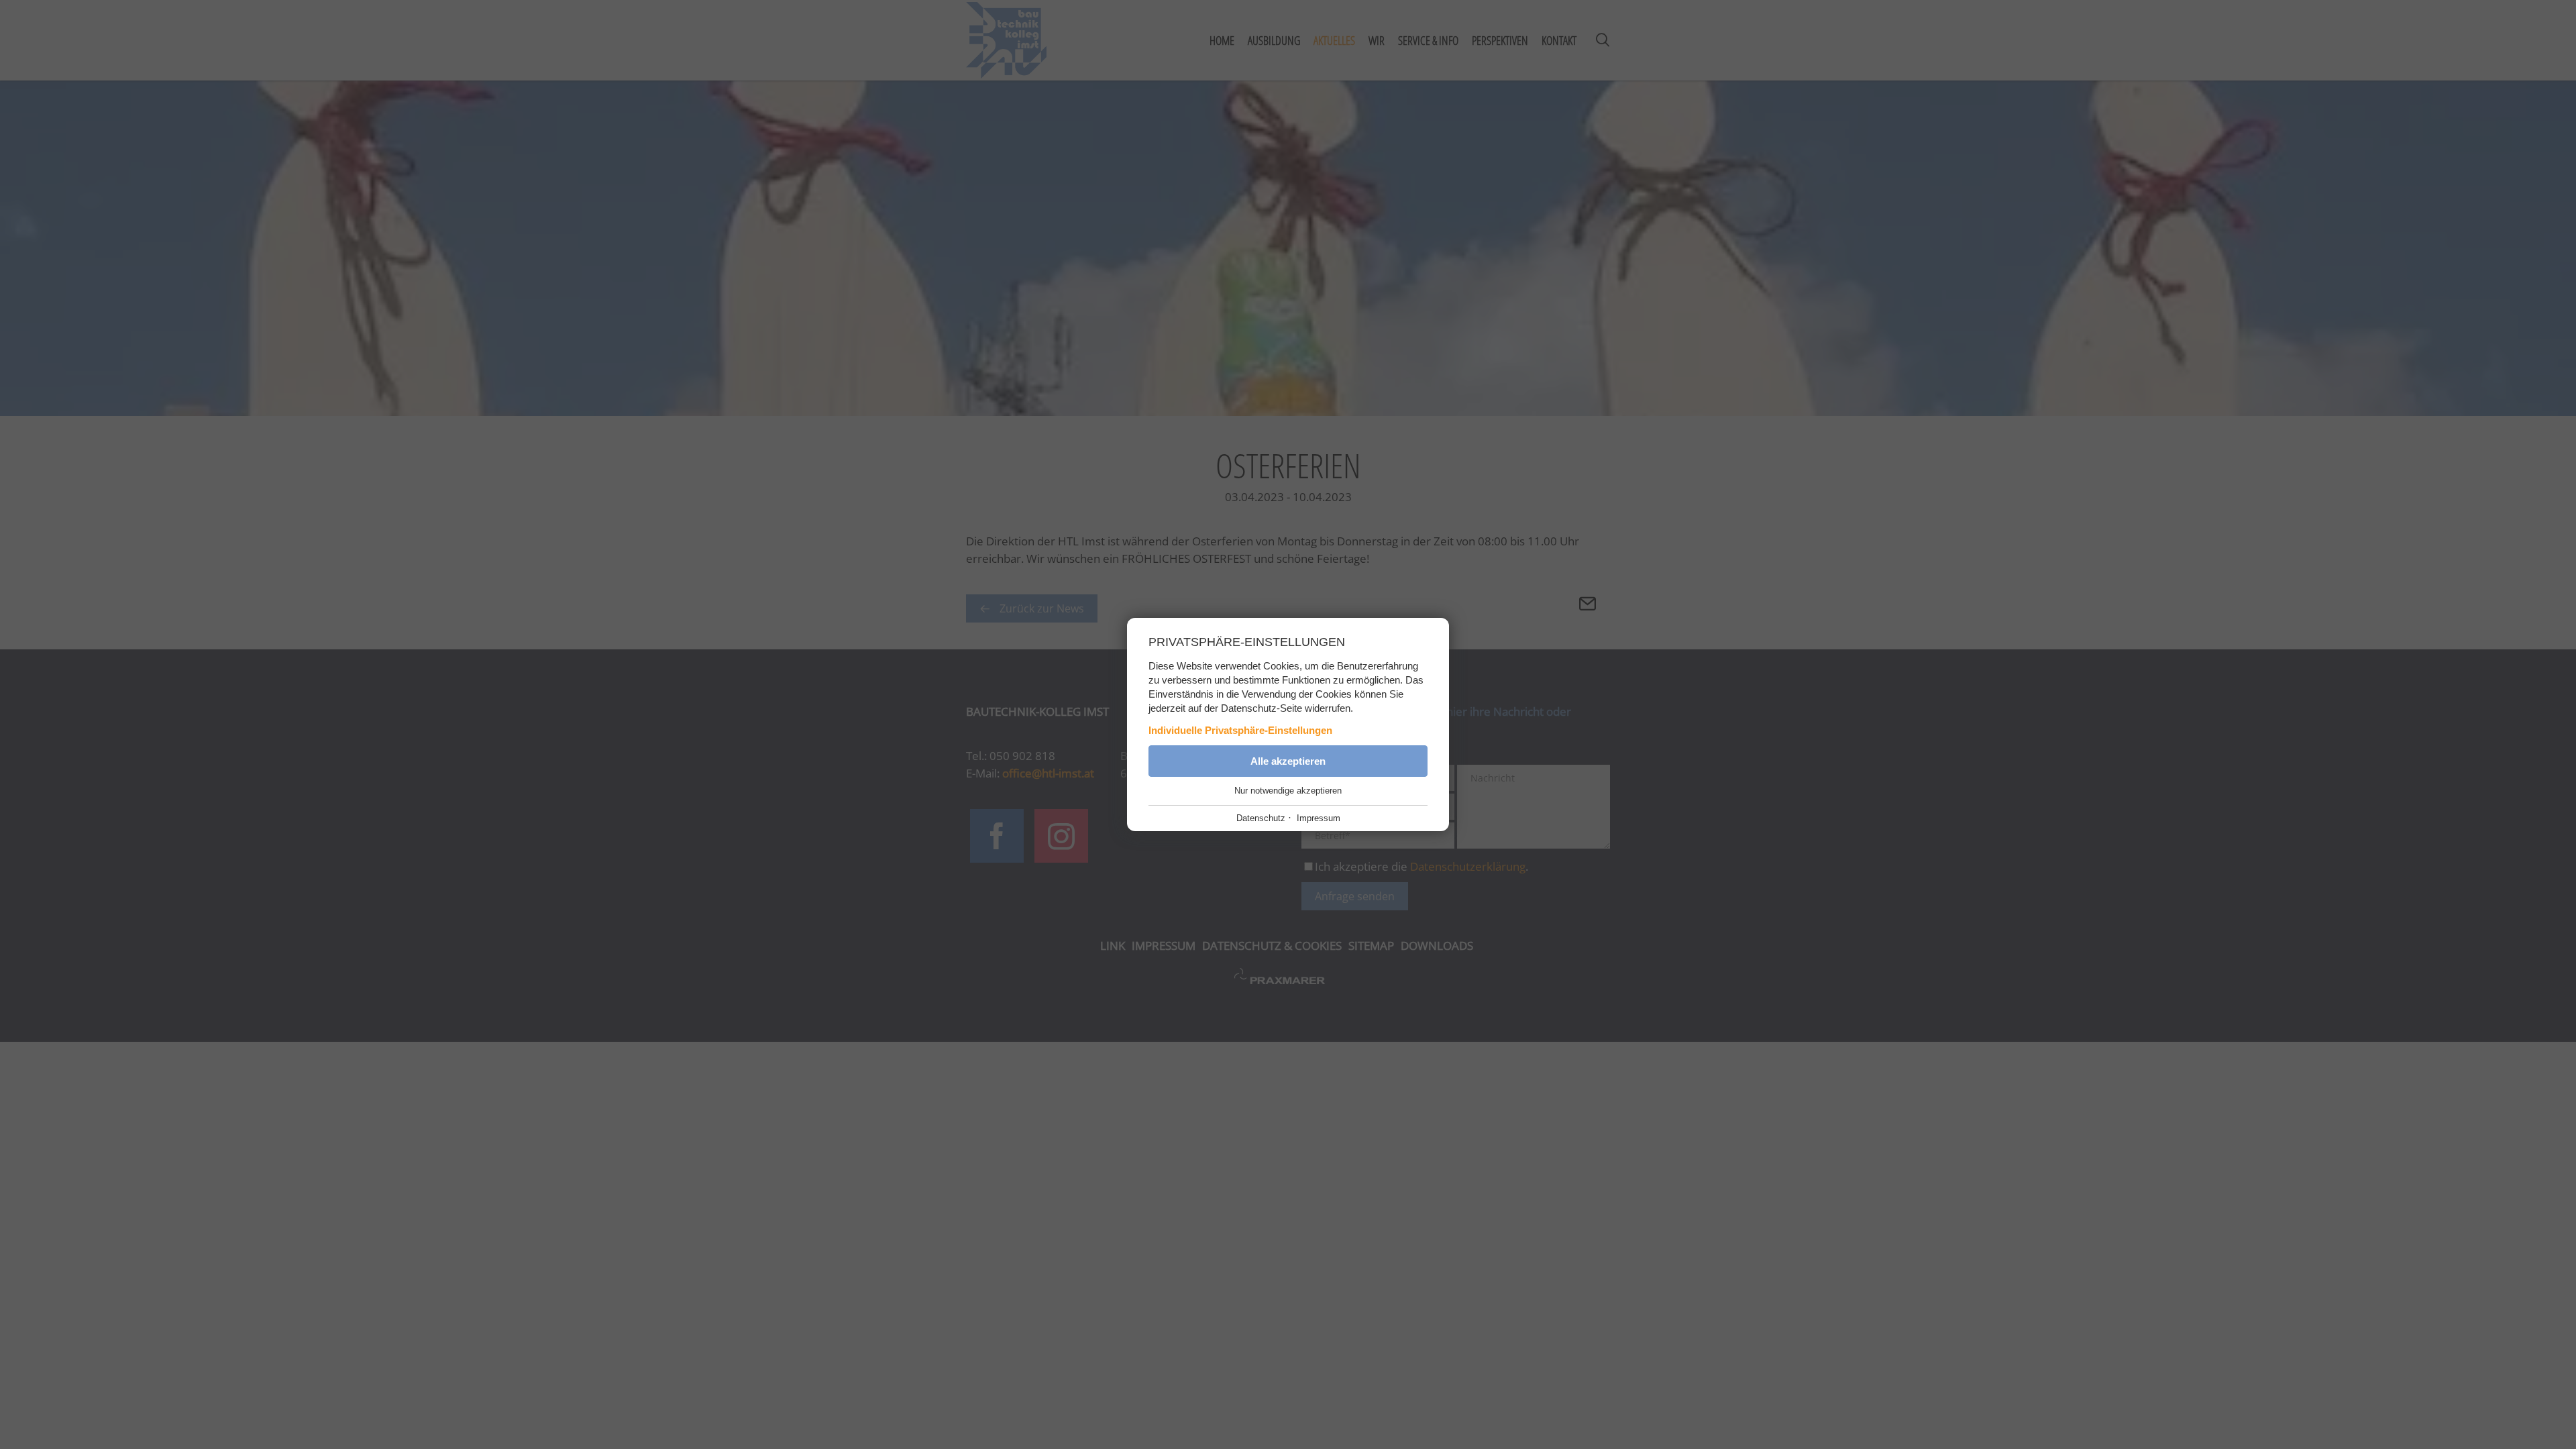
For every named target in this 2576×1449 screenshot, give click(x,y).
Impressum (1319, 818)
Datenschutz (1261, 818)
